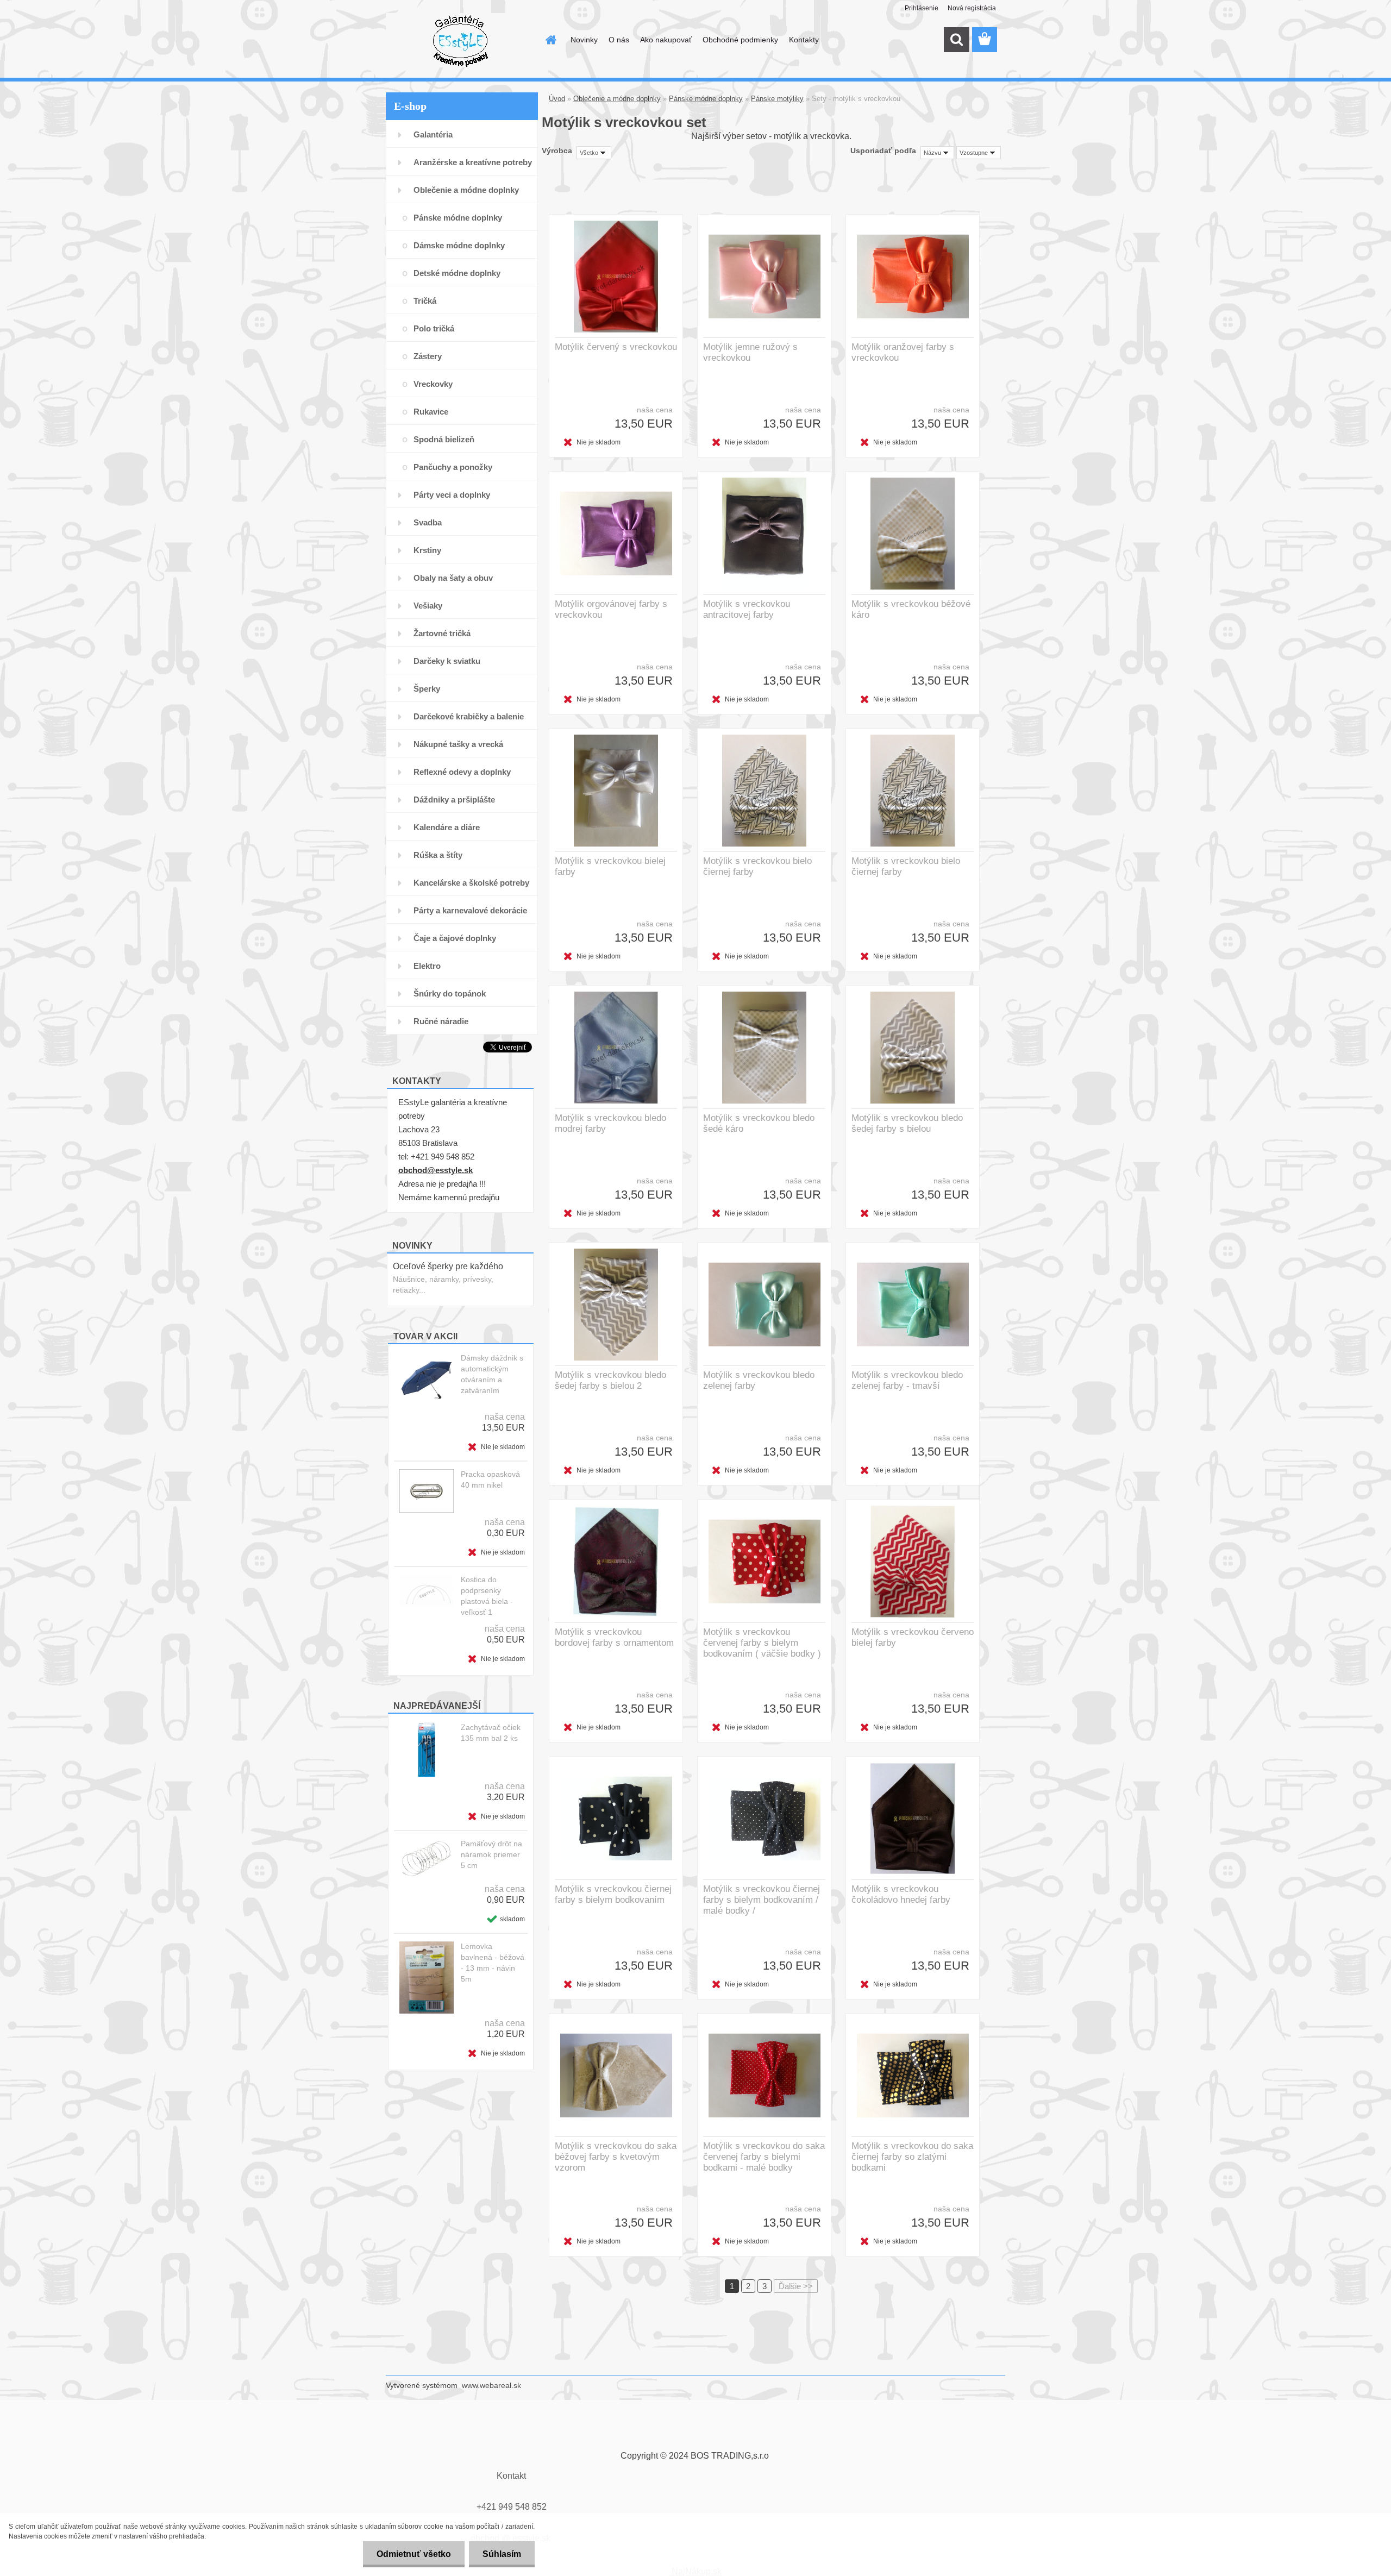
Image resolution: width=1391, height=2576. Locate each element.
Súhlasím (502, 2554)
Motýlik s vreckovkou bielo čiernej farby (757, 866)
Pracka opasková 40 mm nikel (490, 1480)
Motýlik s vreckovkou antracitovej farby (747, 609)
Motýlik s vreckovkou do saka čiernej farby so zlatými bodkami (912, 2157)
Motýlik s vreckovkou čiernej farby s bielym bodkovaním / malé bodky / (762, 1900)
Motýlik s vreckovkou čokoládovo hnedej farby (901, 1894)
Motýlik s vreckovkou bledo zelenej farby (759, 1380)
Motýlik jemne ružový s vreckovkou (750, 352)
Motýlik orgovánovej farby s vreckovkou (611, 609)
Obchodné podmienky (740, 40)
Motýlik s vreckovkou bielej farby (610, 866)
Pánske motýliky (777, 99)
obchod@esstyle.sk (436, 1170)
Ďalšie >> (796, 2286)
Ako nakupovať (666, 40)
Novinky (584, 40)
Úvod (557, 99)
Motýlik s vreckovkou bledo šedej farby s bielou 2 (610, 1380)
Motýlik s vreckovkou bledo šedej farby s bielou (907, 1123)
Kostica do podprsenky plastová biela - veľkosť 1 (487, 1596)
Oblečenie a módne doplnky (617, 99)
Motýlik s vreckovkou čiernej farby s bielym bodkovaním (613, 1894)
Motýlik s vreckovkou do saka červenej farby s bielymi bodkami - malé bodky (764, 2157)
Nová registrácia (972, 8)
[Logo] (460, 40)
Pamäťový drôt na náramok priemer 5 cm (491, 1854)
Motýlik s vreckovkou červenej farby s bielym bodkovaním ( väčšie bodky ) (762, 1643)
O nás (619, 40)
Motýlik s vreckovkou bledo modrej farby (610, 1123)
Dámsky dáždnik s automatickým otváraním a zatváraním (492, 1374)
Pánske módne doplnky (706, 99)
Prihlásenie (922, 8)
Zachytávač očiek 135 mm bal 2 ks (491, 1733)
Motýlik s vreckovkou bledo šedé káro (759, 1123)
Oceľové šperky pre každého (448, 1266)
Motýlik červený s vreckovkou (616, 347)
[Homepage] (550, 40)
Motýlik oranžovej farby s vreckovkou (903, 352)
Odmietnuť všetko (414, 2554)
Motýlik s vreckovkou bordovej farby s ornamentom (614, 1637)
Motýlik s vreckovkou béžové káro (911, 609)
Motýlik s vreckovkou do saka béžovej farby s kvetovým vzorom (616, 2157)
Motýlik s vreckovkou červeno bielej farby (913, 1637)
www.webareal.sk (491, 2385)
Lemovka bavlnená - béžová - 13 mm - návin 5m (493, 1963)
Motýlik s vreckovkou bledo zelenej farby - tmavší (907, 1380)
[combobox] (937, 153)
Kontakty (804, 40)
